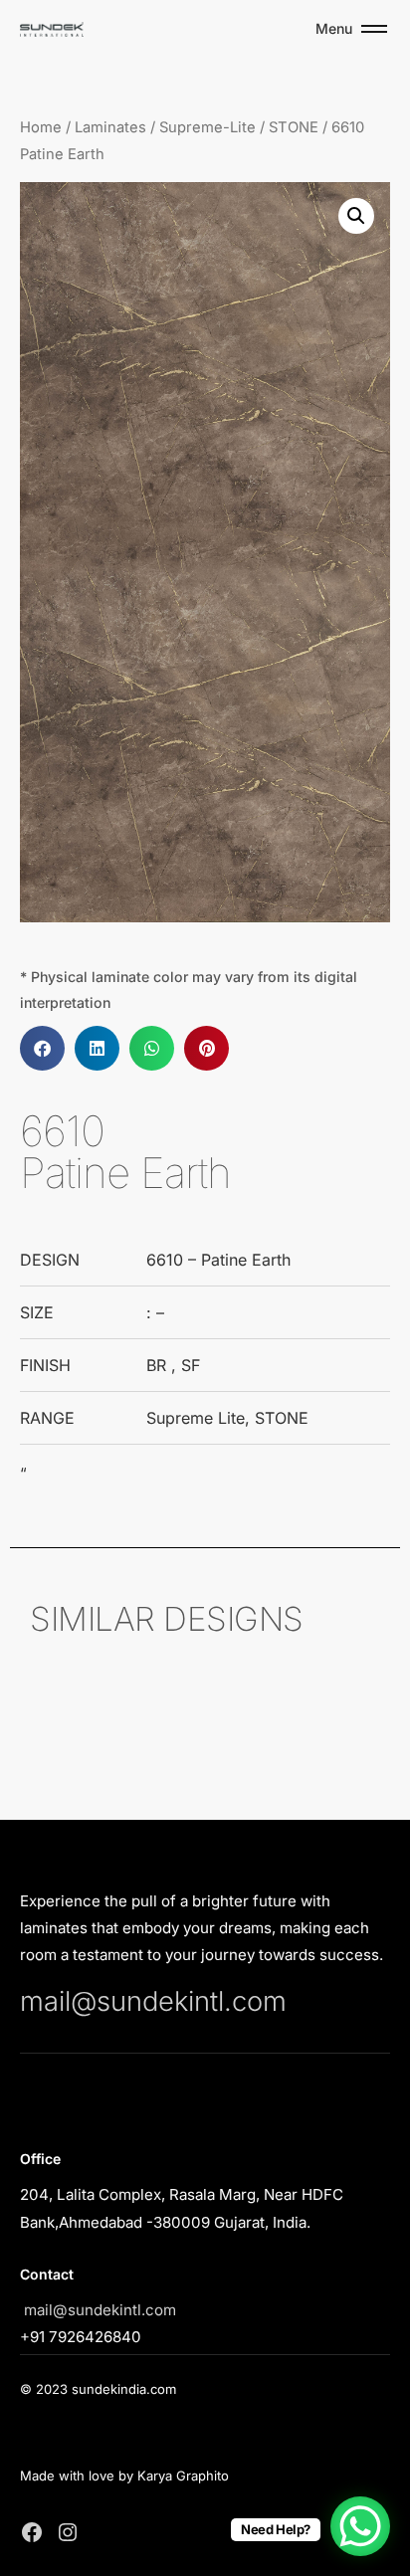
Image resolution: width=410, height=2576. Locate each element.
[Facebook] (32, 2532)
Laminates (110, 127)
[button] (356, 216)
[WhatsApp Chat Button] (360, 2526)
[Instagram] (68, 2532)
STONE (294, 127)
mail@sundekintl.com (153, 2001)
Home (41, 127)
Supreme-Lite (207, 127)
